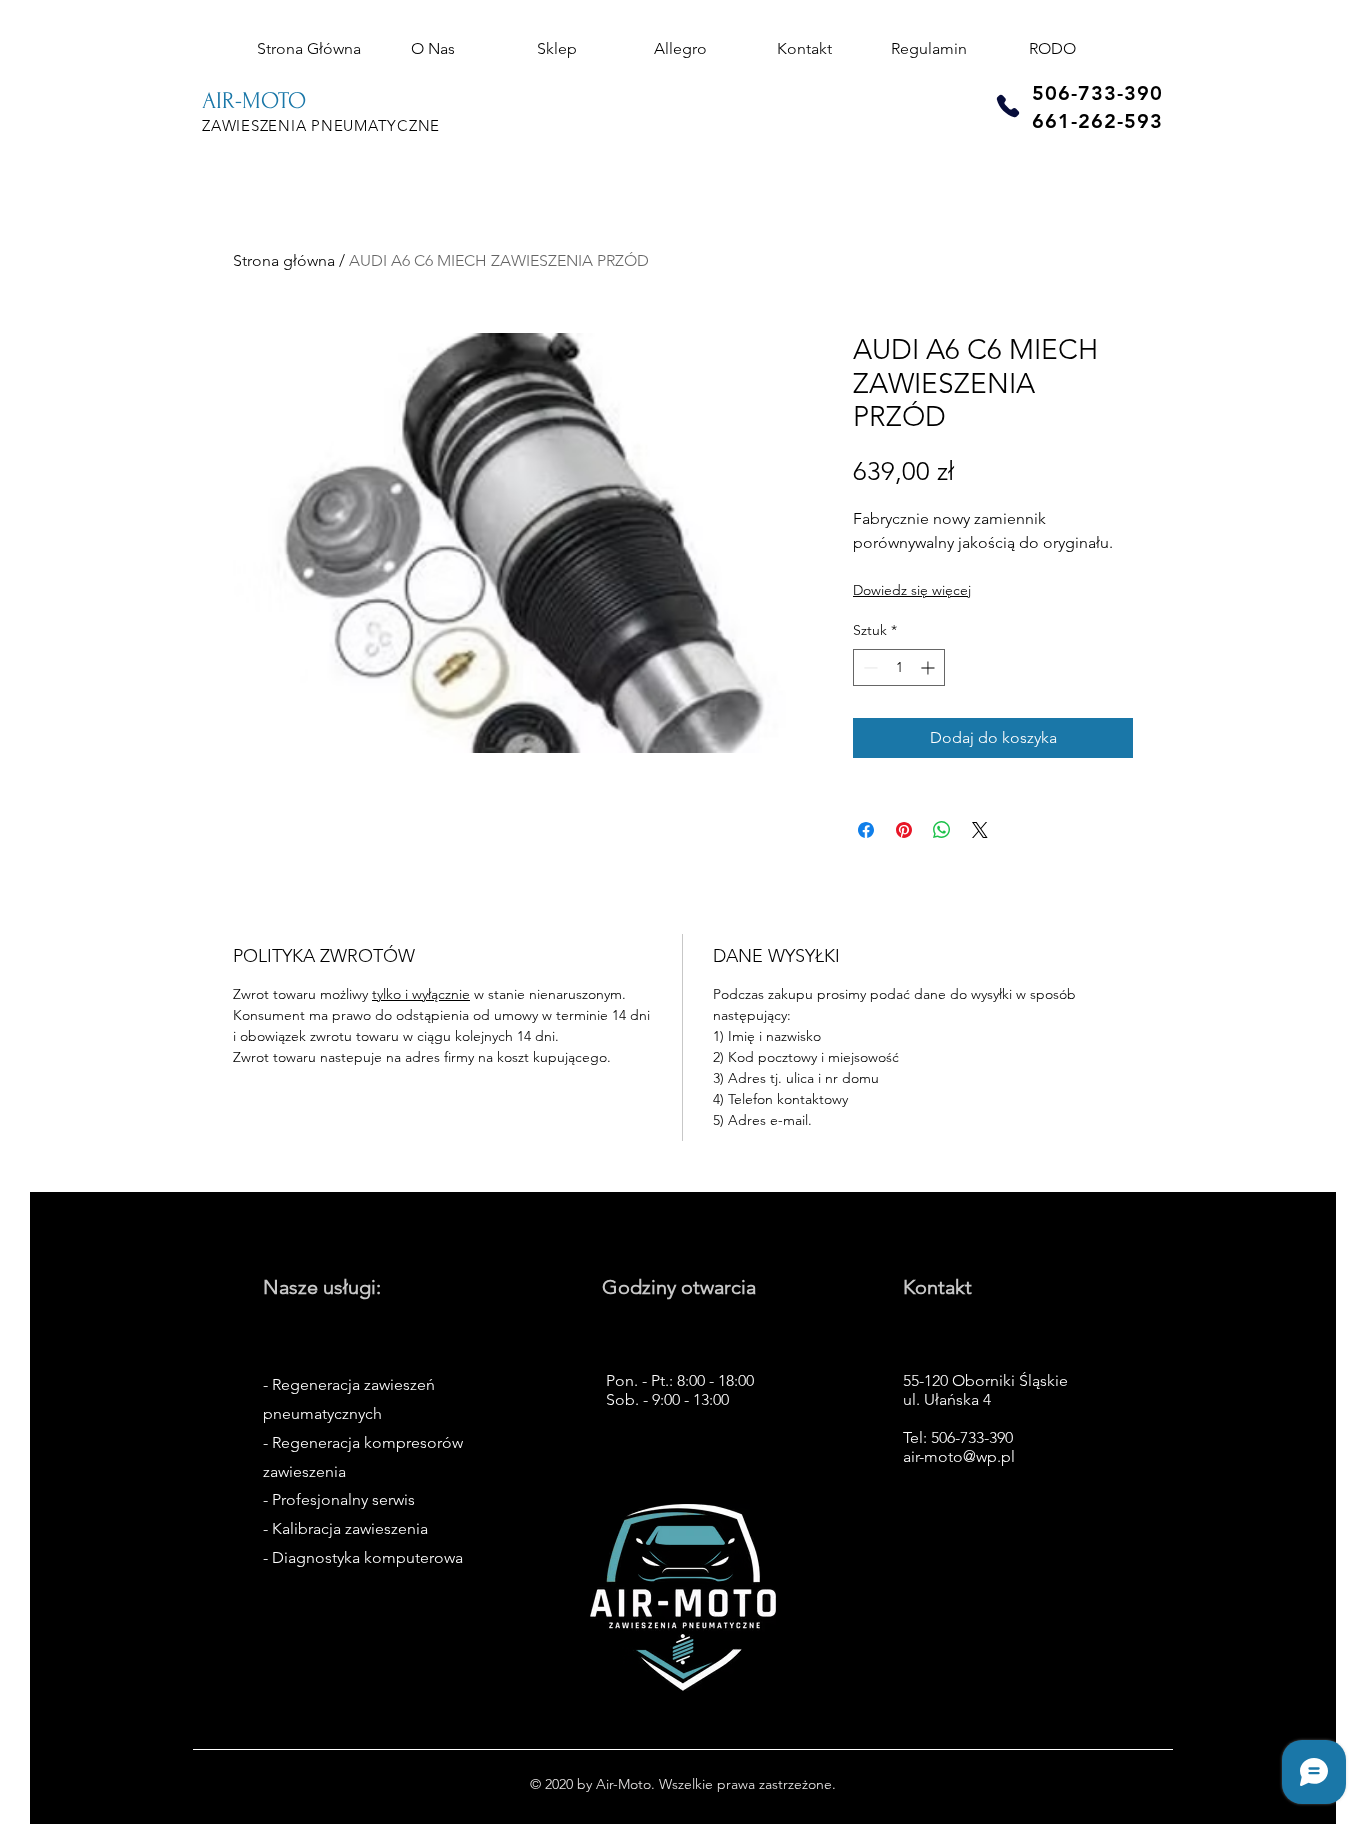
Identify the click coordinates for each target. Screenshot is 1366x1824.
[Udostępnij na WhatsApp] (942, 830)
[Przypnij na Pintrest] (904, 830)
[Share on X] (980, 830)
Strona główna (284, 260)
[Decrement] (868, 667)
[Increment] (929, 667)
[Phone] (1008, 105)
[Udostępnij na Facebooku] (866, 830)
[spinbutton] (899, 667)
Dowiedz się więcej (912, 590)
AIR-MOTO (254, 100)
